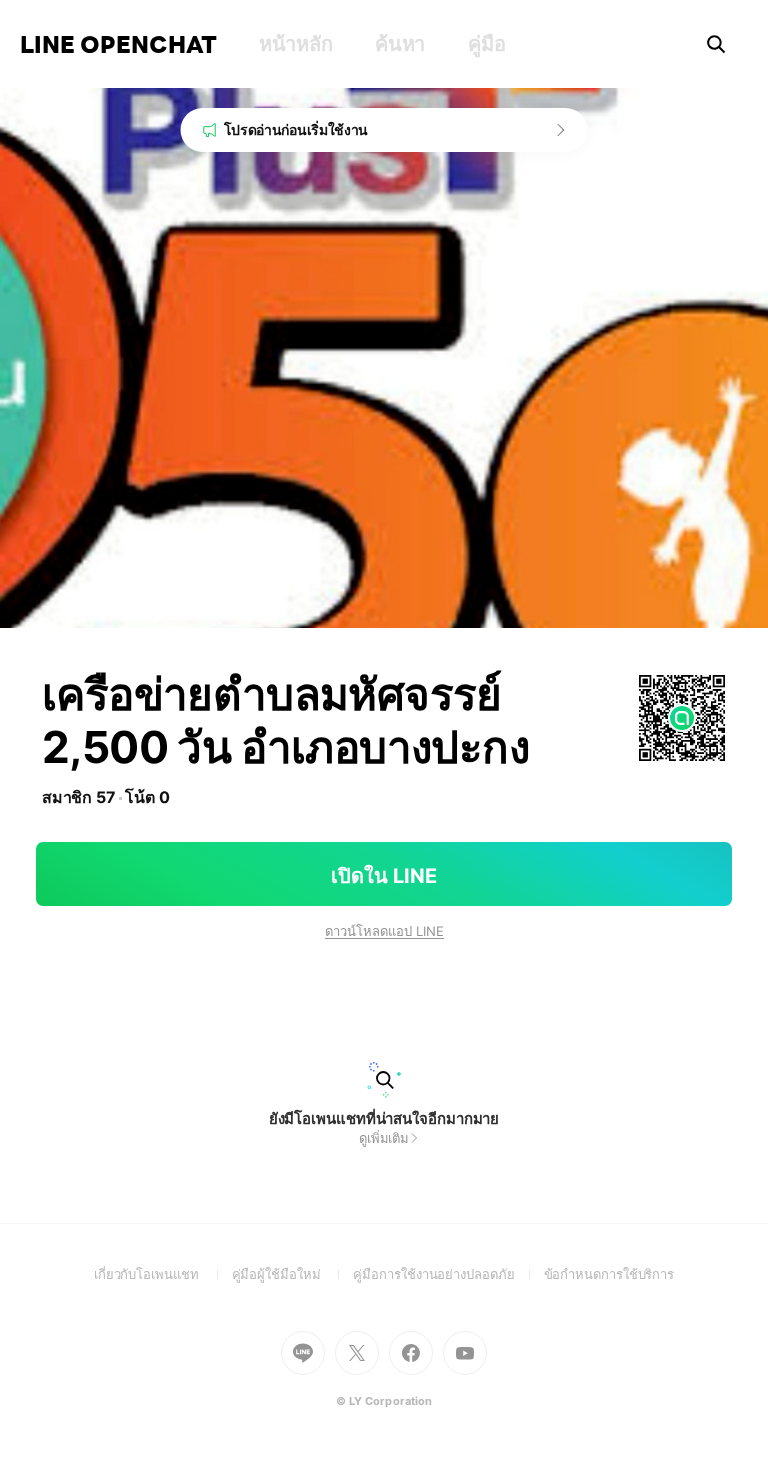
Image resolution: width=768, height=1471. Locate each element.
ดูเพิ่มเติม (384, 1138)
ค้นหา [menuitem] (400, 44)
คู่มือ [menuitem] (486, 44)
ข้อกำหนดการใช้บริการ (609, 1274)
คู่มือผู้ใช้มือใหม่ (293, 1274)
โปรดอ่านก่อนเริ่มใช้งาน (296, 129)
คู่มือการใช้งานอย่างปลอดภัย (448, 1274)
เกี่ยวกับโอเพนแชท (163, 1274)
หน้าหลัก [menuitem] (295, 44)
